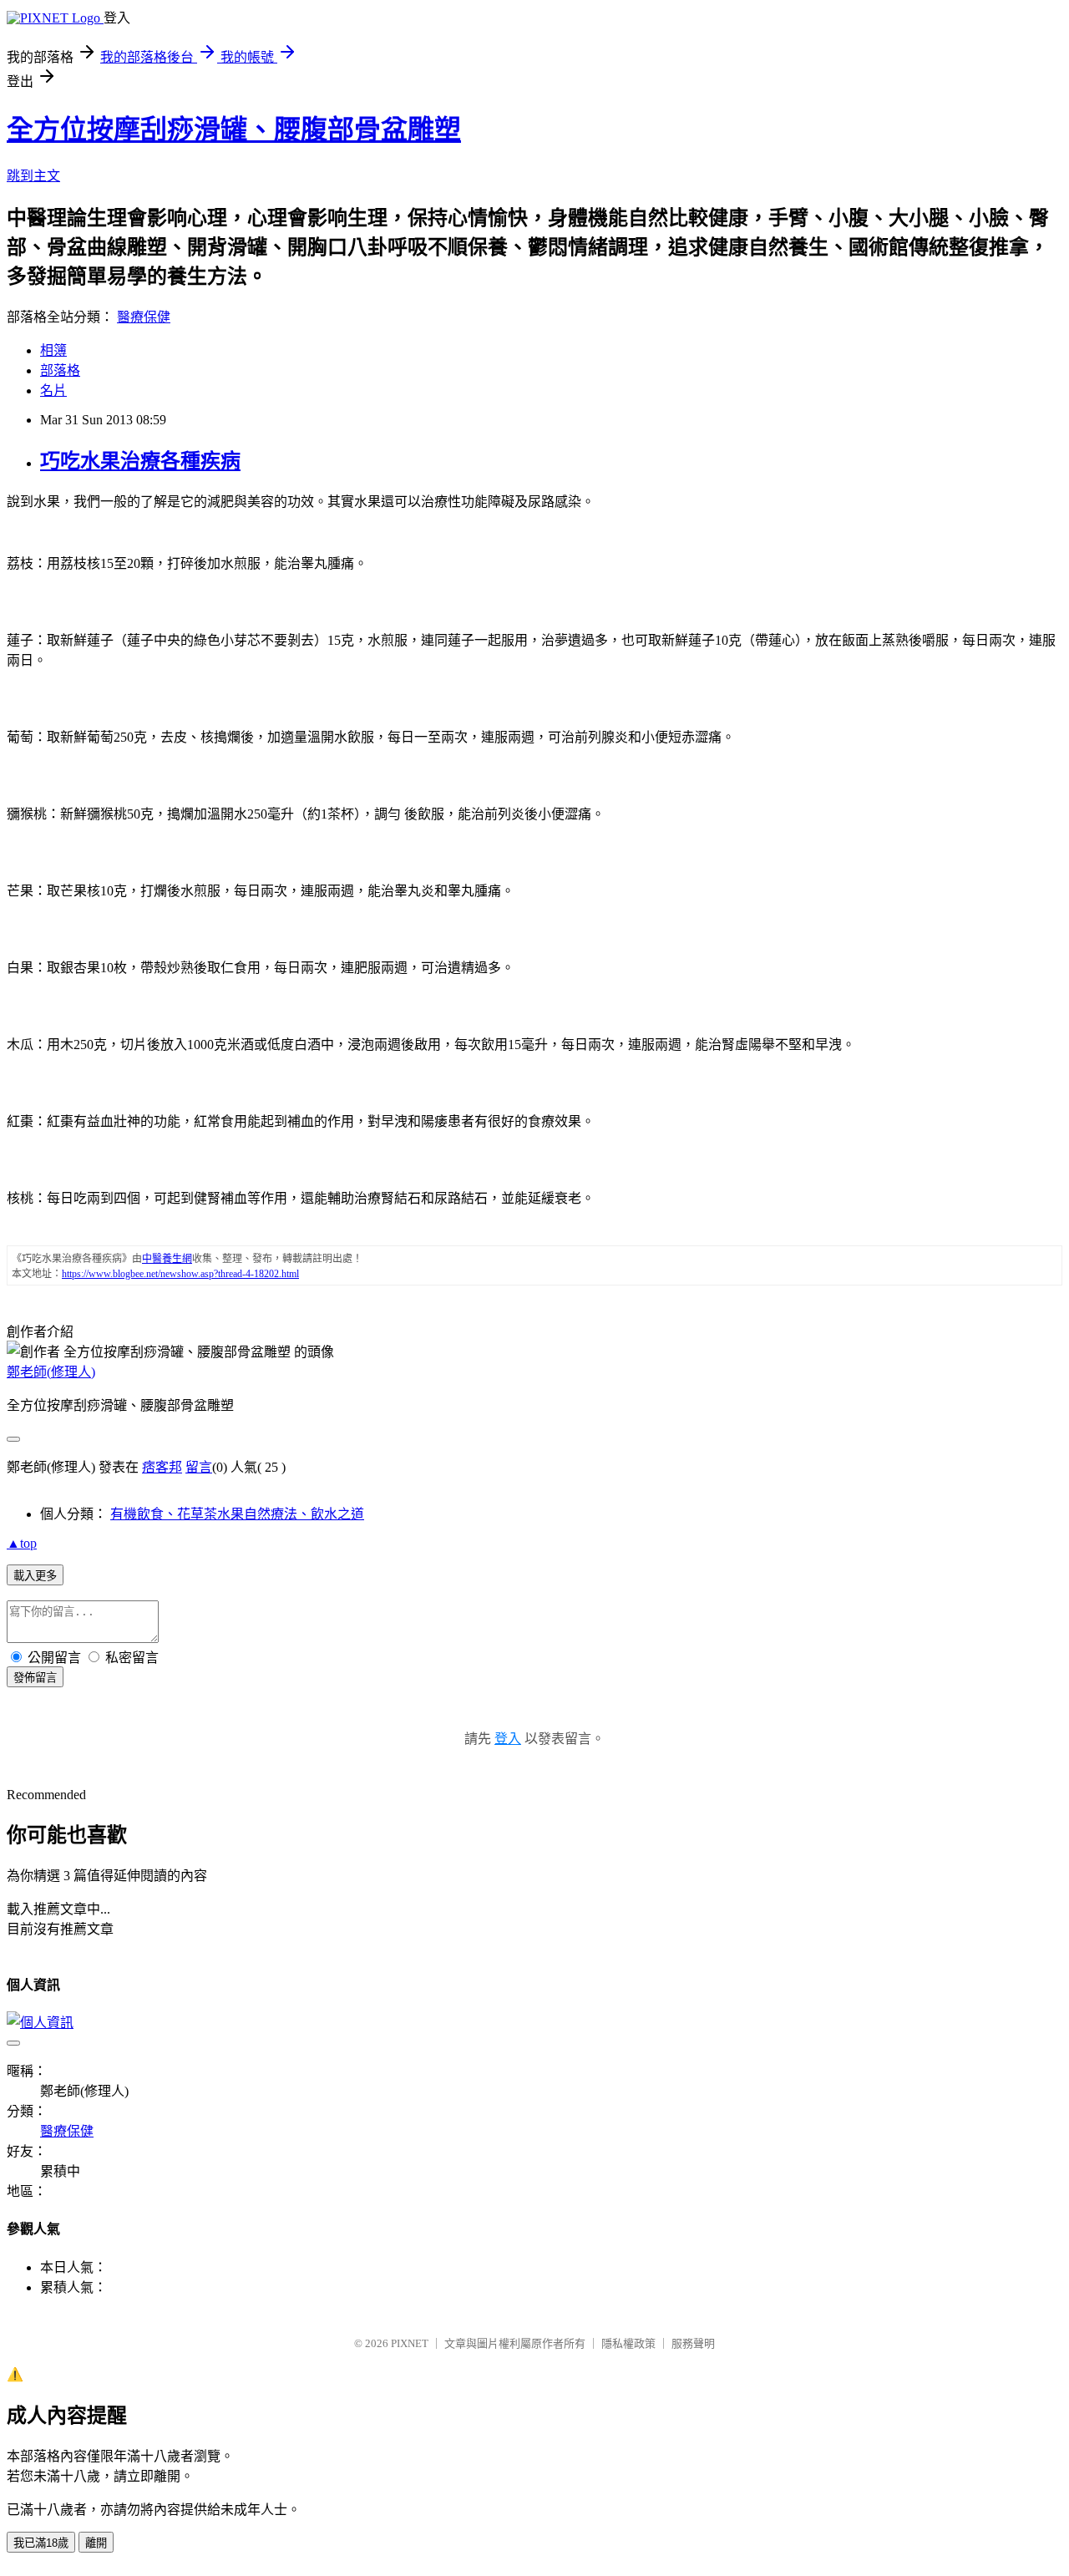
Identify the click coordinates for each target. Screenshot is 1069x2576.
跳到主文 (33, 176)
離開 (96, 2543)
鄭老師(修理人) (51, 1372)
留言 (199, 1467)
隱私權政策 (628, 2343)
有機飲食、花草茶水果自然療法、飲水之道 (237, 1514)
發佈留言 (35, 1678)
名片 (53, 390)
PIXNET (410, 2343)
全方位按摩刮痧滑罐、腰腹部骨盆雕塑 (234, 129)
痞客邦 (162, 1467)
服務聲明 (693, 2343)
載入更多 (35, 1576)
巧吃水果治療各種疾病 (140, 461)
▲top (22, 1543)
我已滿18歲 (41, 2543)
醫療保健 (144, 317)
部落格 (60, 370)
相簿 (53, 350)
